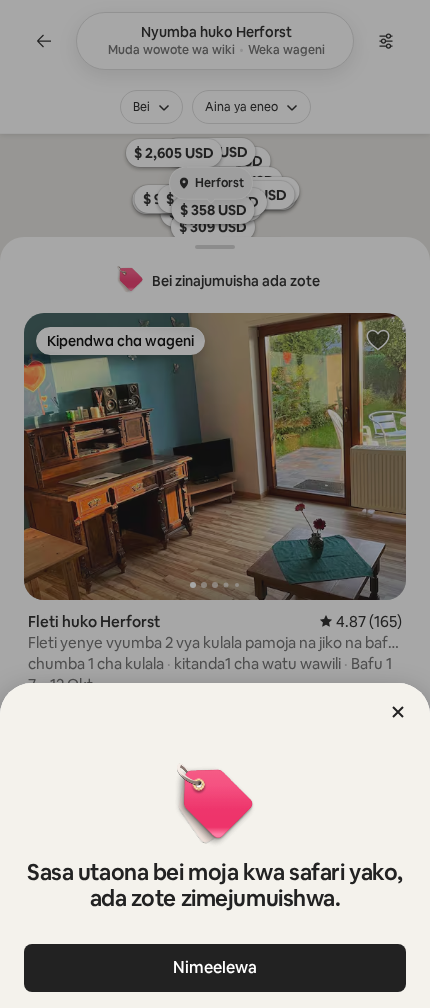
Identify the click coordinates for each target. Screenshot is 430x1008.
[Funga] (398, 712)
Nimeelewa (215, 967)
